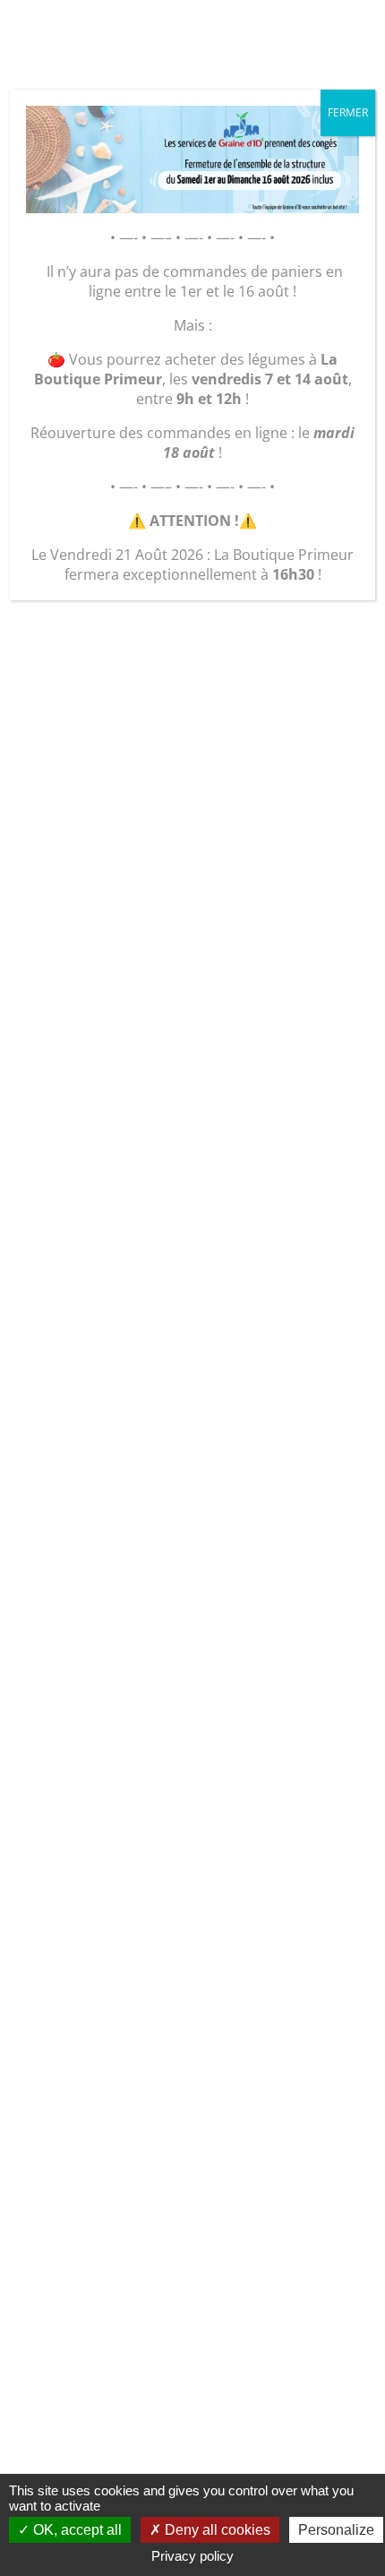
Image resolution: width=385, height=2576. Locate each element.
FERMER (348, 112)
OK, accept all (76, 2530)
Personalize (336, 2530)
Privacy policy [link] (192, 2556)
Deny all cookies (216, 2530)
